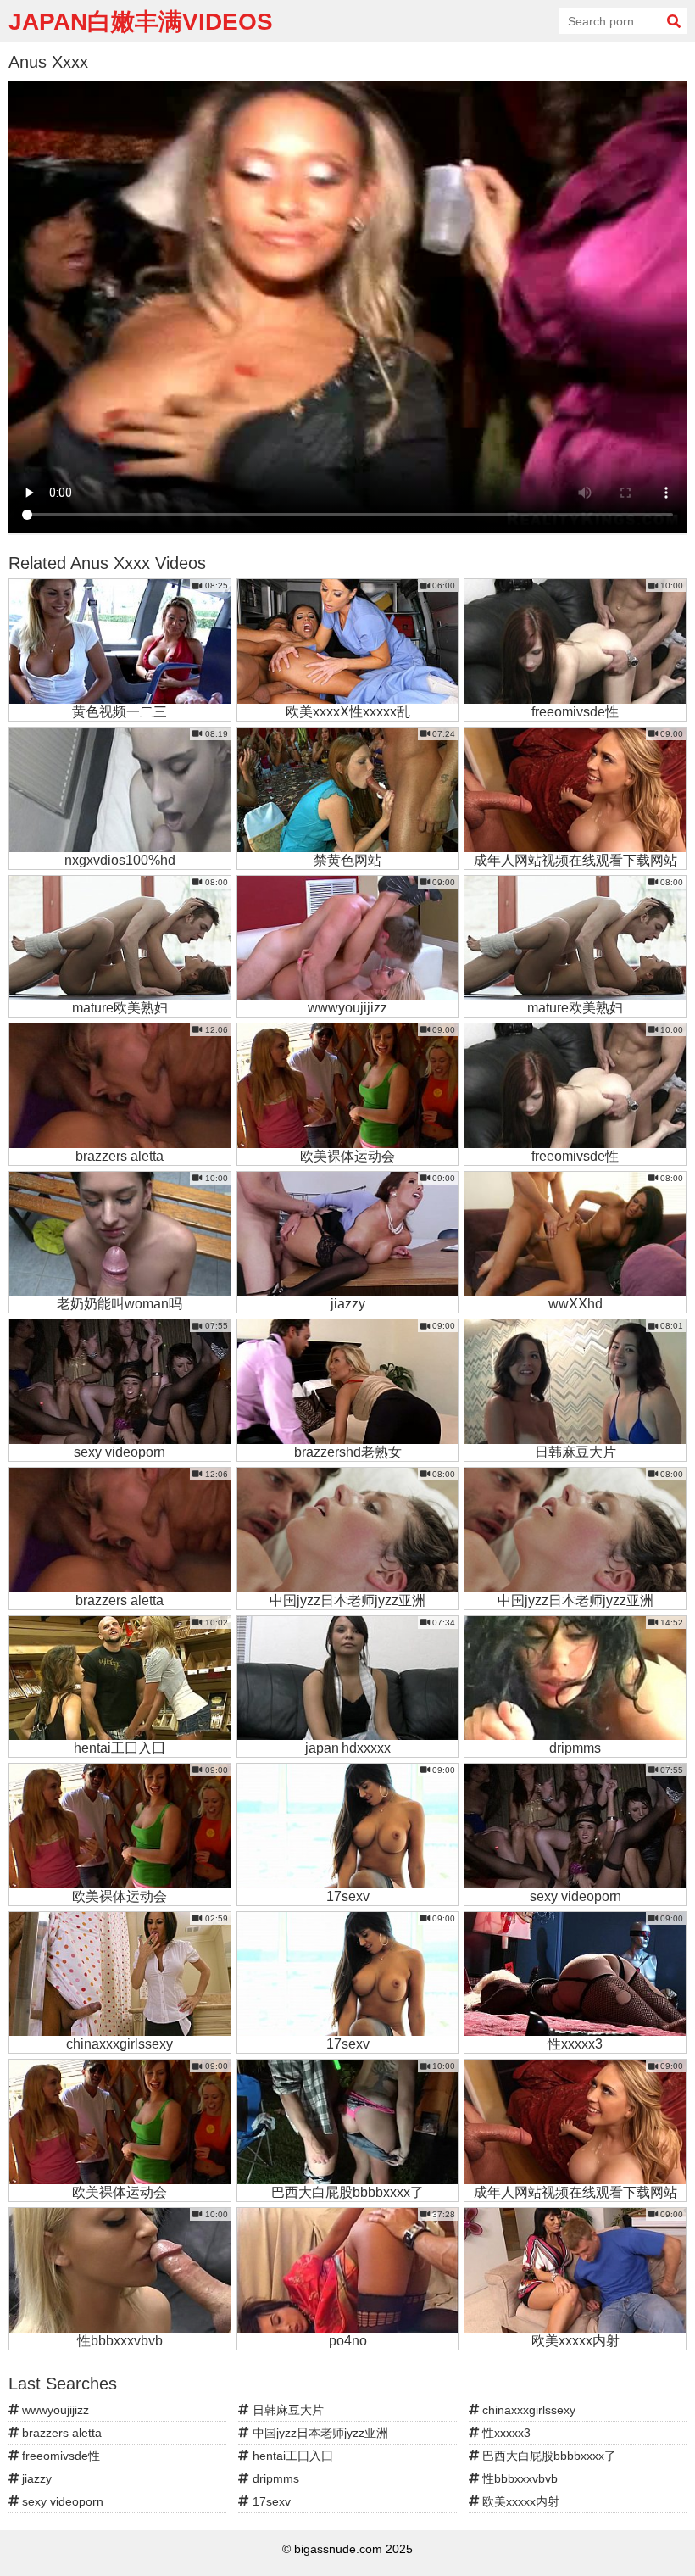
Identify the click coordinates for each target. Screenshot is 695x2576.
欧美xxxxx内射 (519, 2501)
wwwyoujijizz (54, 2410)
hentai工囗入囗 (291, 2456)
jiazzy (35, 2478)
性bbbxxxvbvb (518, 2478)
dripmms (274, 2478)
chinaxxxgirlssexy (527, 2410)
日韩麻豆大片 (286, 2410)
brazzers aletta (60, 2433)
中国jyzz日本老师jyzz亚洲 (319, 2433)
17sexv (270, 2501)
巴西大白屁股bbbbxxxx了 (548, 2456)
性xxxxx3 (505, 2433)
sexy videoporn (61, 2501)
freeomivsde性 (59, 2456)
